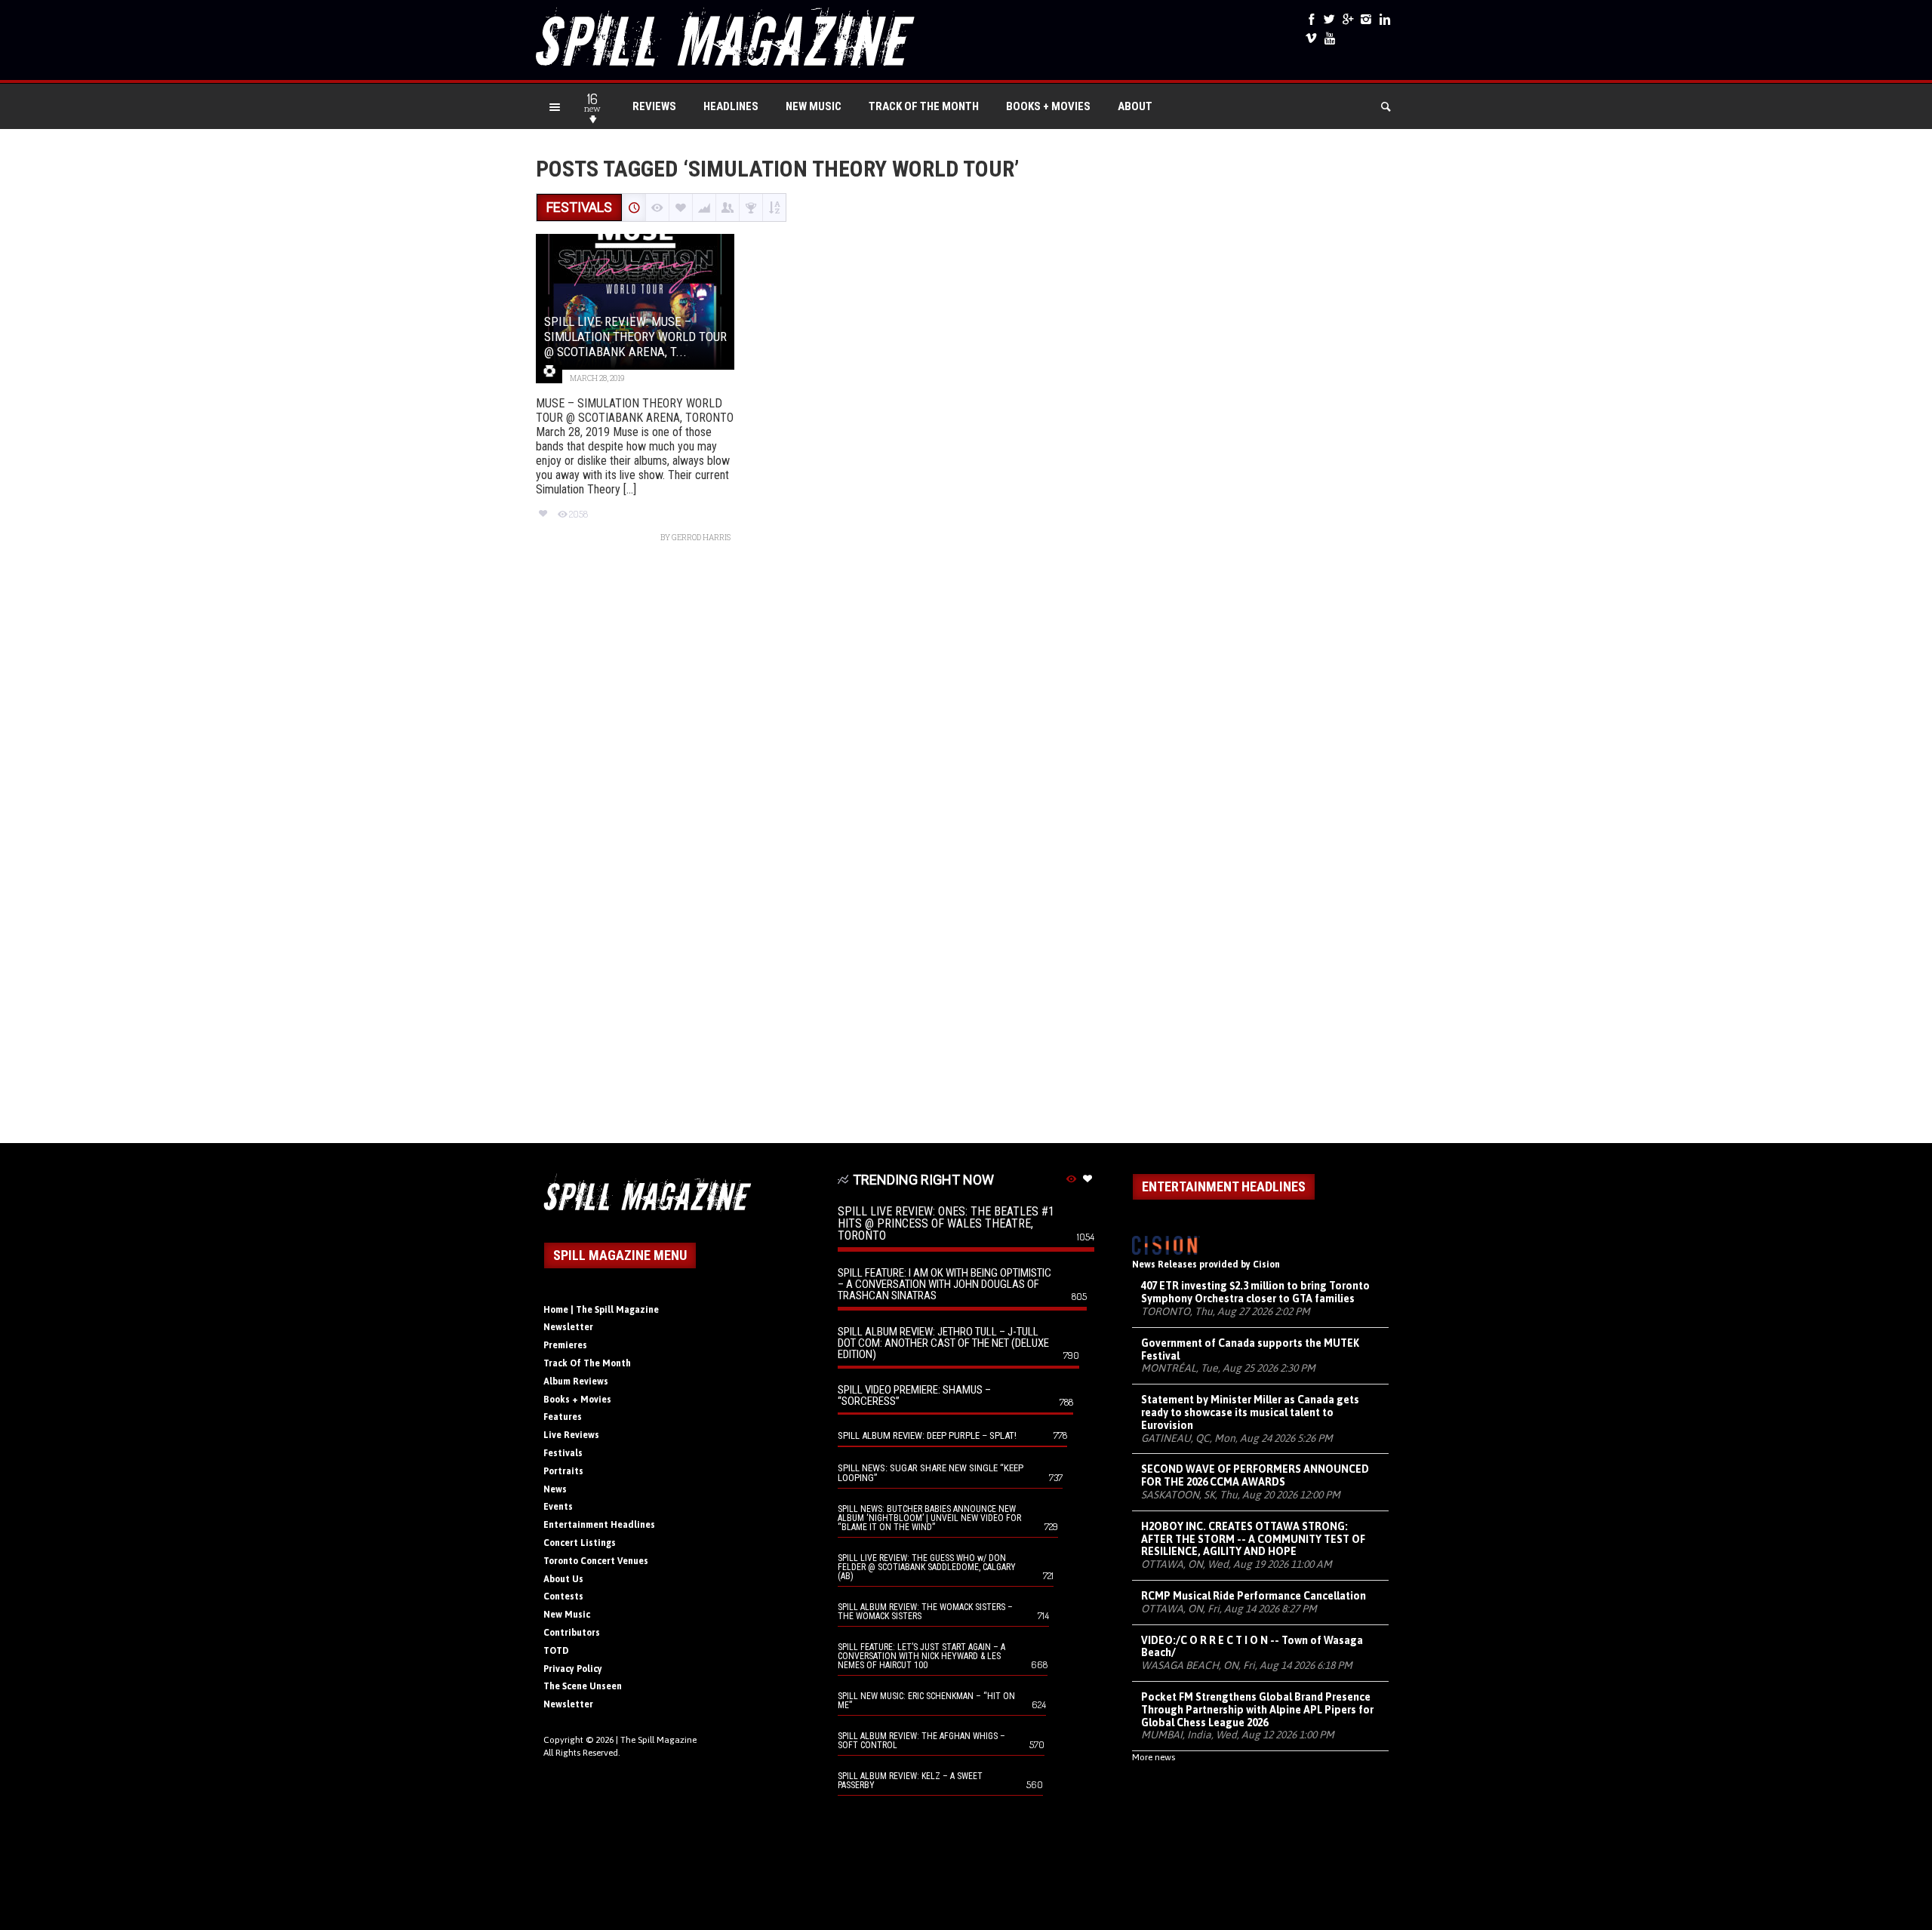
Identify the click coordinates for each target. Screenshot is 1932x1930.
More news (1154, 1757)
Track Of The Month (924, 106)
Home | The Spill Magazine (601, 1310)
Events (558, 1507)
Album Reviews (576, 1381)
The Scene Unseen (583, 1686)
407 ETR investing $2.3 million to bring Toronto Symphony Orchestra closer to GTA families (1255, 1292)
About (1135, 106)
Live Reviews (571, 1435)
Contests (563, 1597)
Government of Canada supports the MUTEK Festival (1250, 1349)
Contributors (572, 1633)
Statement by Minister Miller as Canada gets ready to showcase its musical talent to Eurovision (1250, 1412)
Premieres (565, 1345)
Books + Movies (1048, 106)
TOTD (556, 1651)
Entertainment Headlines (599, 1525)
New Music (814, 106)
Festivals (563, 1453)
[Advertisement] (966, 851)
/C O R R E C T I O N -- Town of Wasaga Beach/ (1252, 1647)
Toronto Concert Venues (596, 1561)
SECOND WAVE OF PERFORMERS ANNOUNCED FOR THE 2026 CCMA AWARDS (1255, 1475)
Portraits (563, 1471)
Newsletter (568, 1327)
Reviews (654, 106)
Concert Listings (580, 1543)
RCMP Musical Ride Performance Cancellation (1254, 1596)
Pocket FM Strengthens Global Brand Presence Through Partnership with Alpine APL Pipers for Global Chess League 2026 (1257, 1710)
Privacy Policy (573, 1669)
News (555, 1489)
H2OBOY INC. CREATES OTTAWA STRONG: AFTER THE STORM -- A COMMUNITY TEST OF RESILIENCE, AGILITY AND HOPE (1253, 1539)
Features (563, 1417)
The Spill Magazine (658, 1740)
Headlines (731, 106)
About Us (563, 1579)
